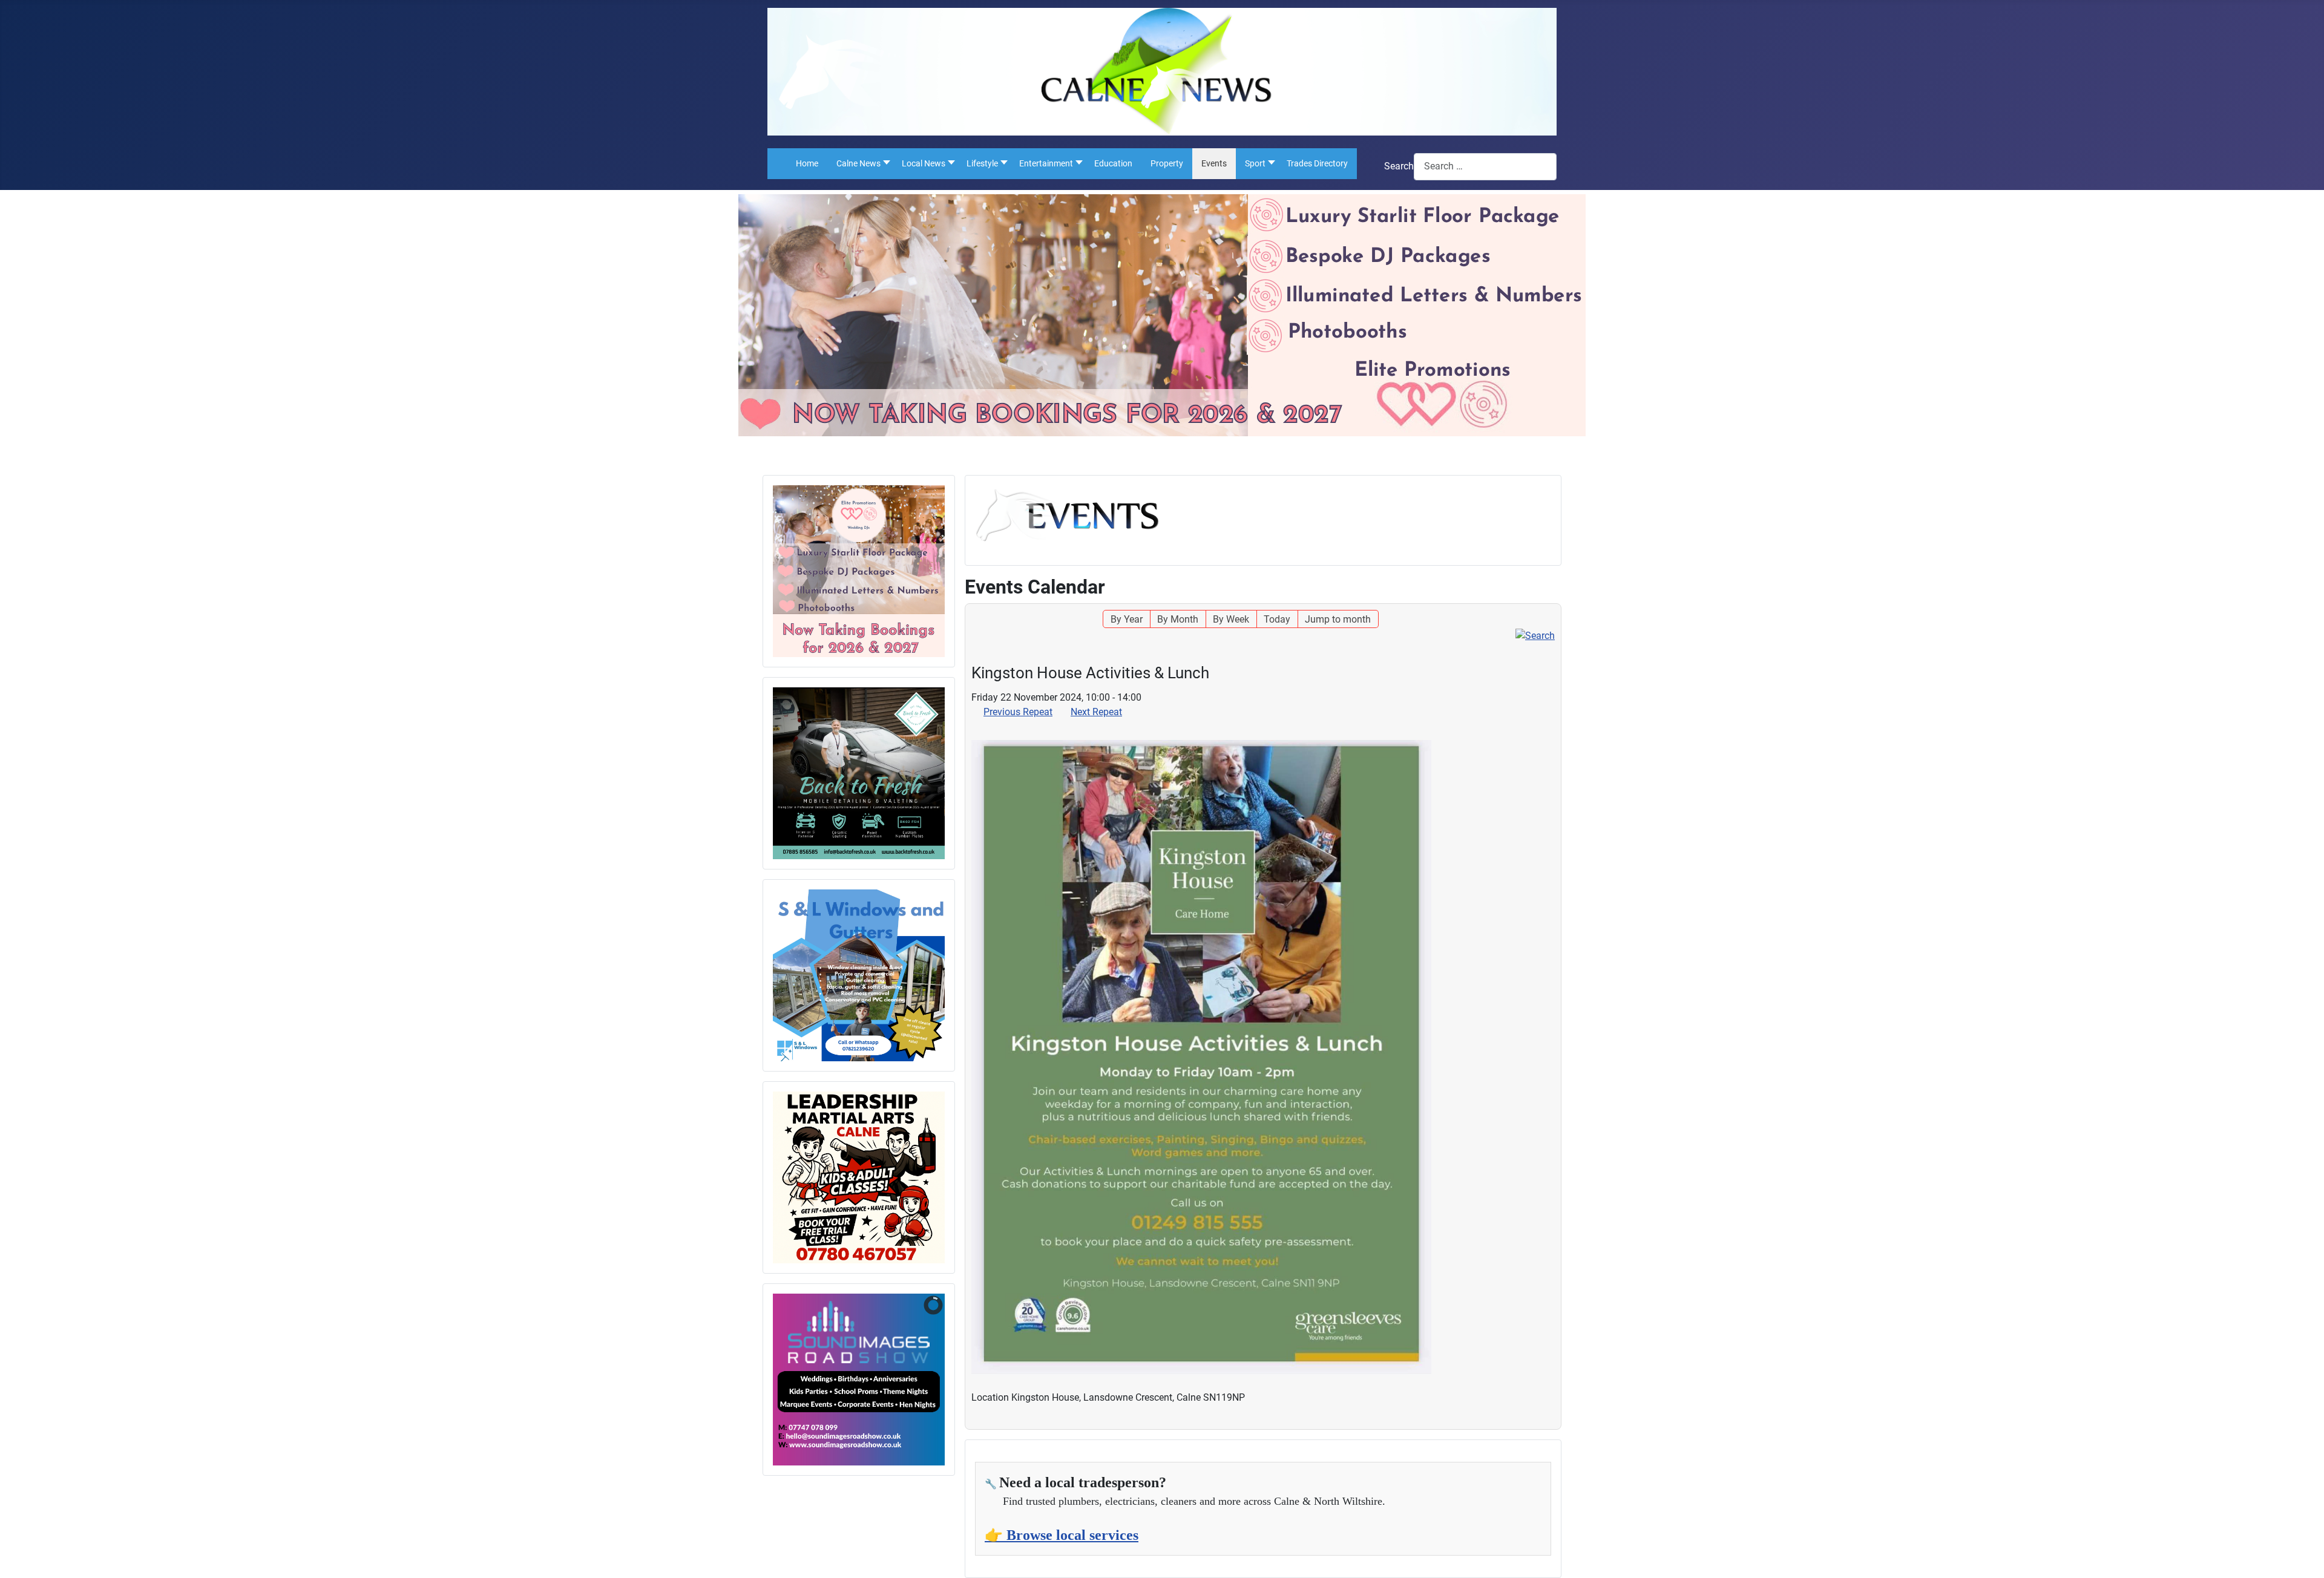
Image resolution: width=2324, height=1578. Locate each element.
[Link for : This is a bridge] (859, 571)
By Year (1127, 619)
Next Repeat (1096, 712)
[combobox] (1485, 167)
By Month (1178, 619)
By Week (1231, 619)
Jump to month (1338, 619)
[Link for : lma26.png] (859, 1177)
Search (1399, 166)
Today (1277, 619)
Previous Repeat (1018, 712)
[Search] (1535, 635)
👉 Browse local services (1062, 1535)
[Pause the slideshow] (908, 1380)
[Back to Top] (2303, 1556)
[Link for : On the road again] (859, 773)
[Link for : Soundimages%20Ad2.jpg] (859, 1380)
